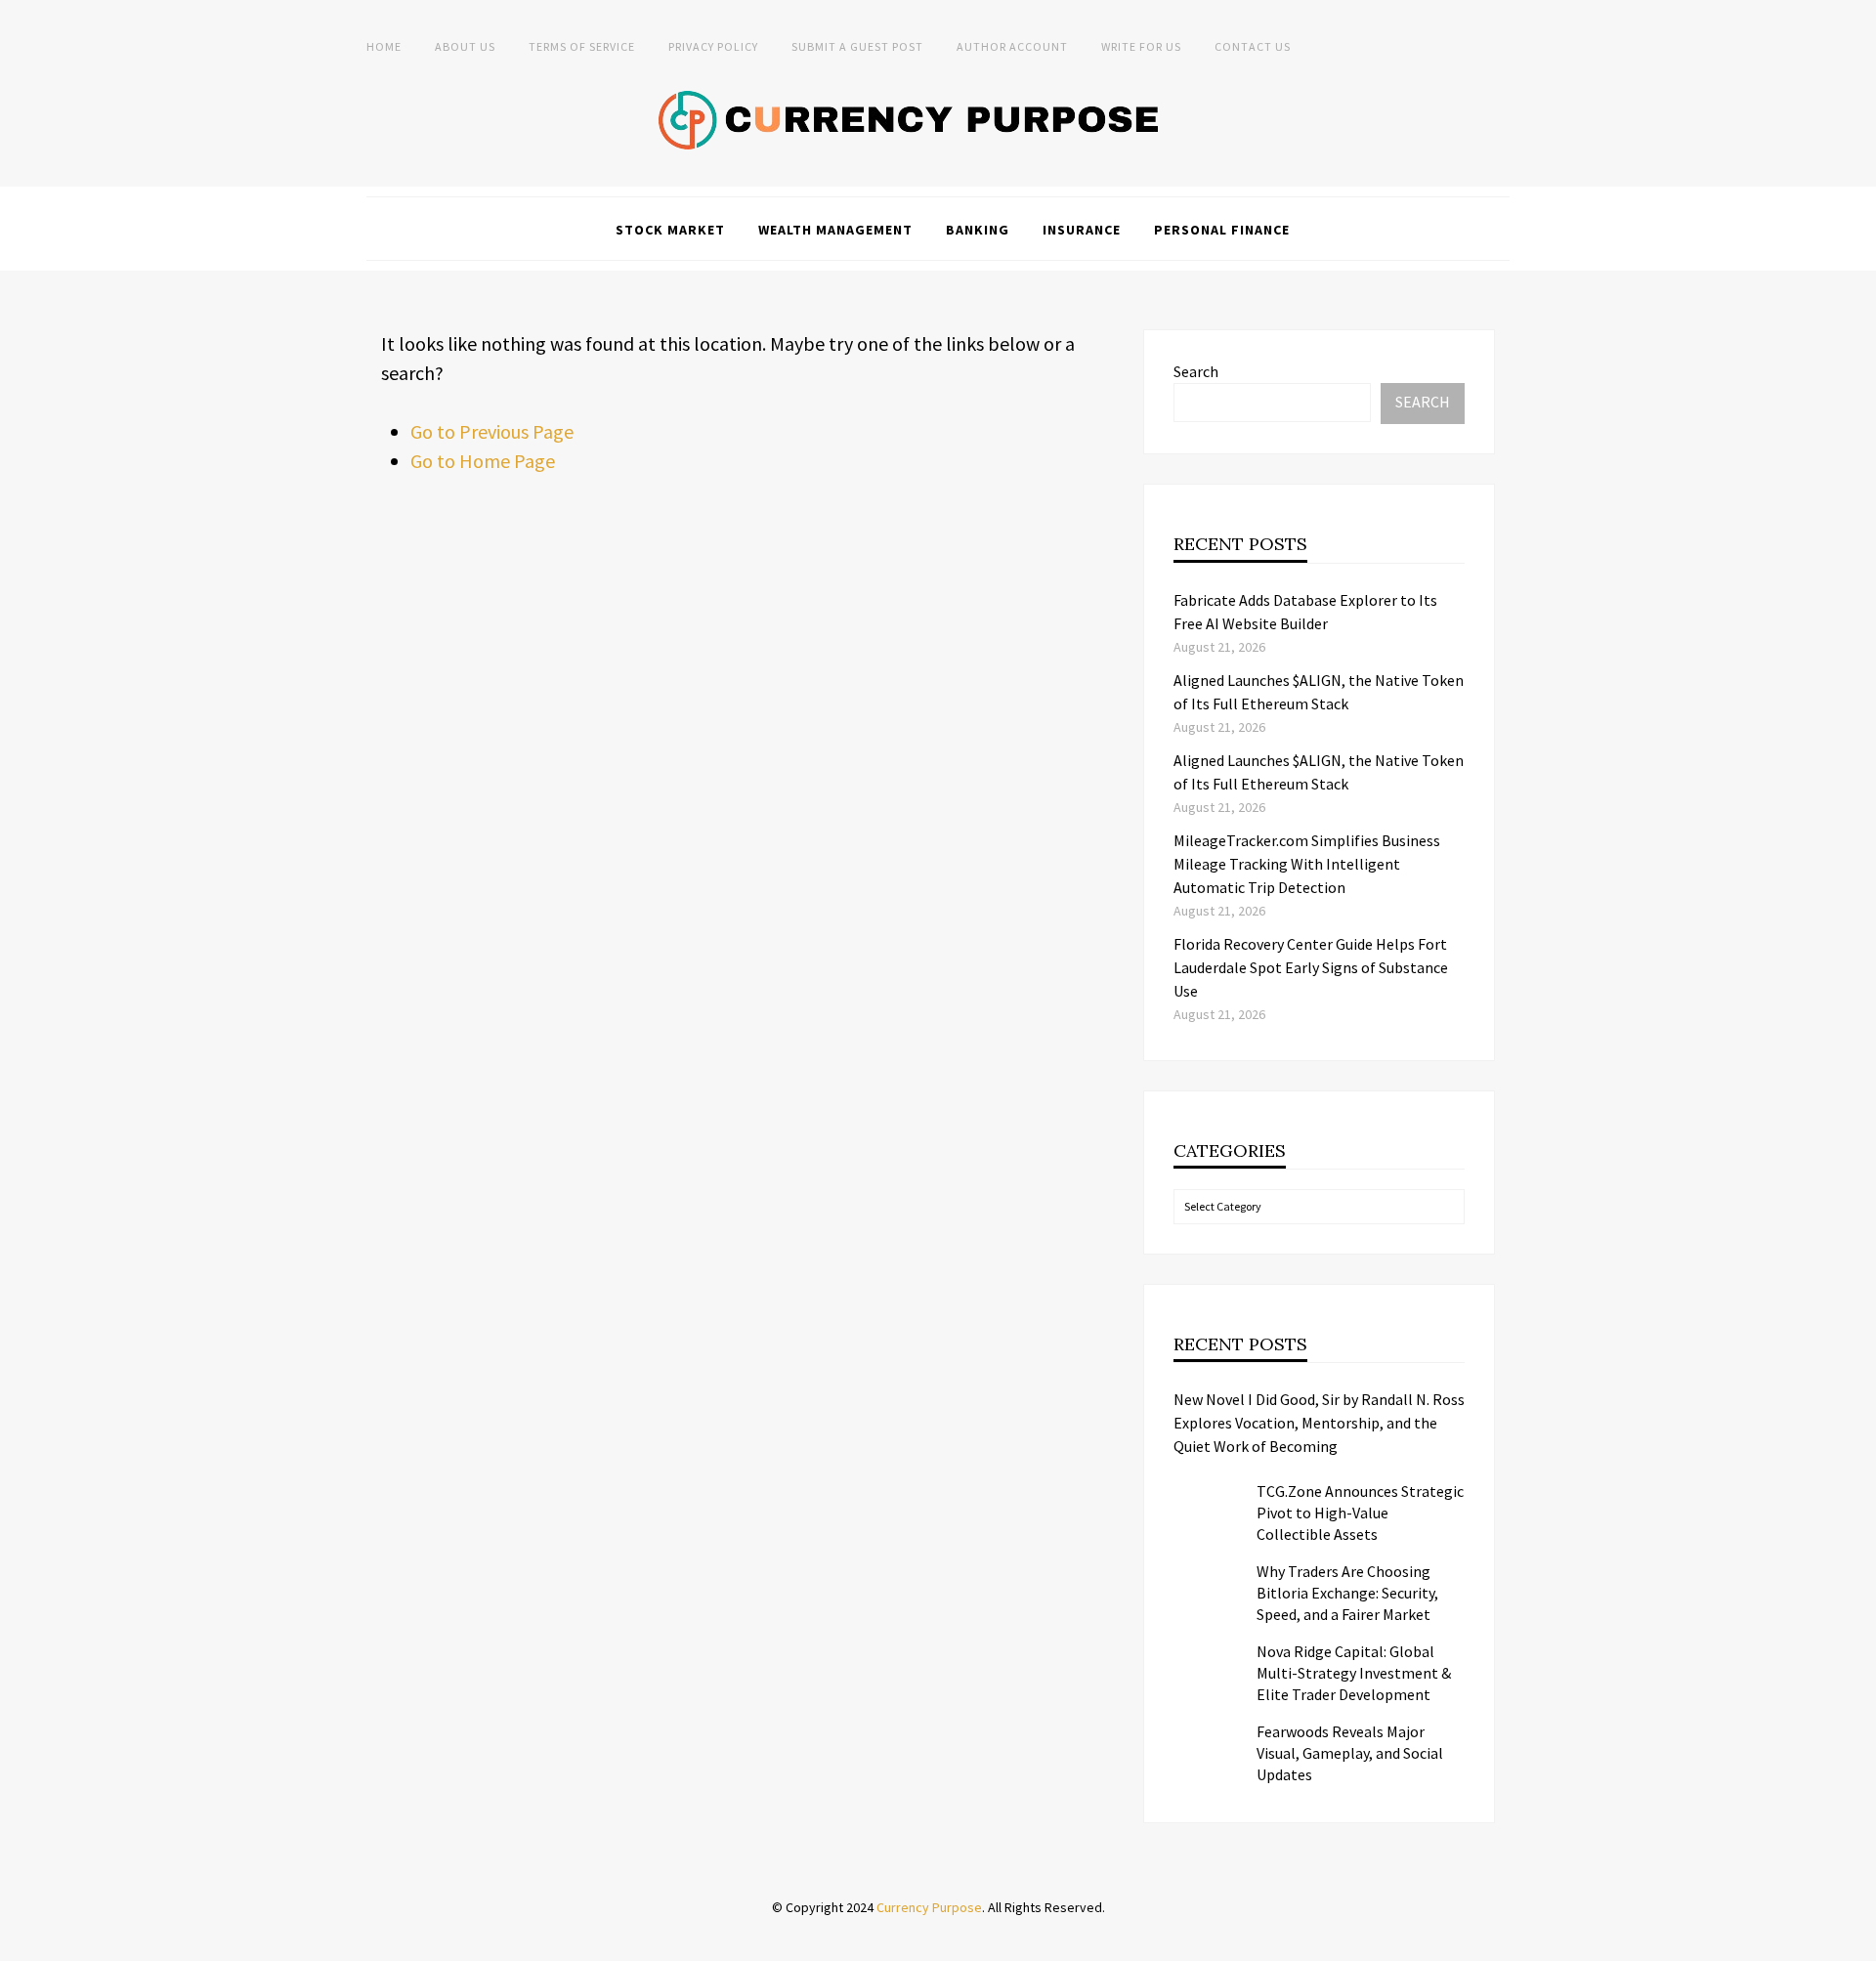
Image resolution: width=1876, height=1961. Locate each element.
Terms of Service (582, 46)
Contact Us (1253, 46)
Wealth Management (835, 230)
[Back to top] (1856, 1941)
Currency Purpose (929, 1907)
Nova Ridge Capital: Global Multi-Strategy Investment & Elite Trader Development (1354, 1673)
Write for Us (1141, 46)
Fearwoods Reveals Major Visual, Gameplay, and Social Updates (1350, 1753)
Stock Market (670, 230)
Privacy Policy (713, 46)
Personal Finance (1222, 230)
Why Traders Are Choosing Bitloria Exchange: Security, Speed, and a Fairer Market (1347, 1593)
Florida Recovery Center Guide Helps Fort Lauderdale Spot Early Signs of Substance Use (1311, 967)
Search (1196, 371)
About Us (465, 46)
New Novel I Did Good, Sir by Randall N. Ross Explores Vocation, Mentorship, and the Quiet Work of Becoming (1319, 1423)
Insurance (1082, 230)
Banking (978, 230)
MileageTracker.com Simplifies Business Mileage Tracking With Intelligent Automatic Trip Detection (1307, 864)
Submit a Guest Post (857, 46)
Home (384, 46)
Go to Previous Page (492, 431)
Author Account (1012, 46)
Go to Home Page (483, 461)
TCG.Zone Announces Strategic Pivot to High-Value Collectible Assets (1360, 1513)
